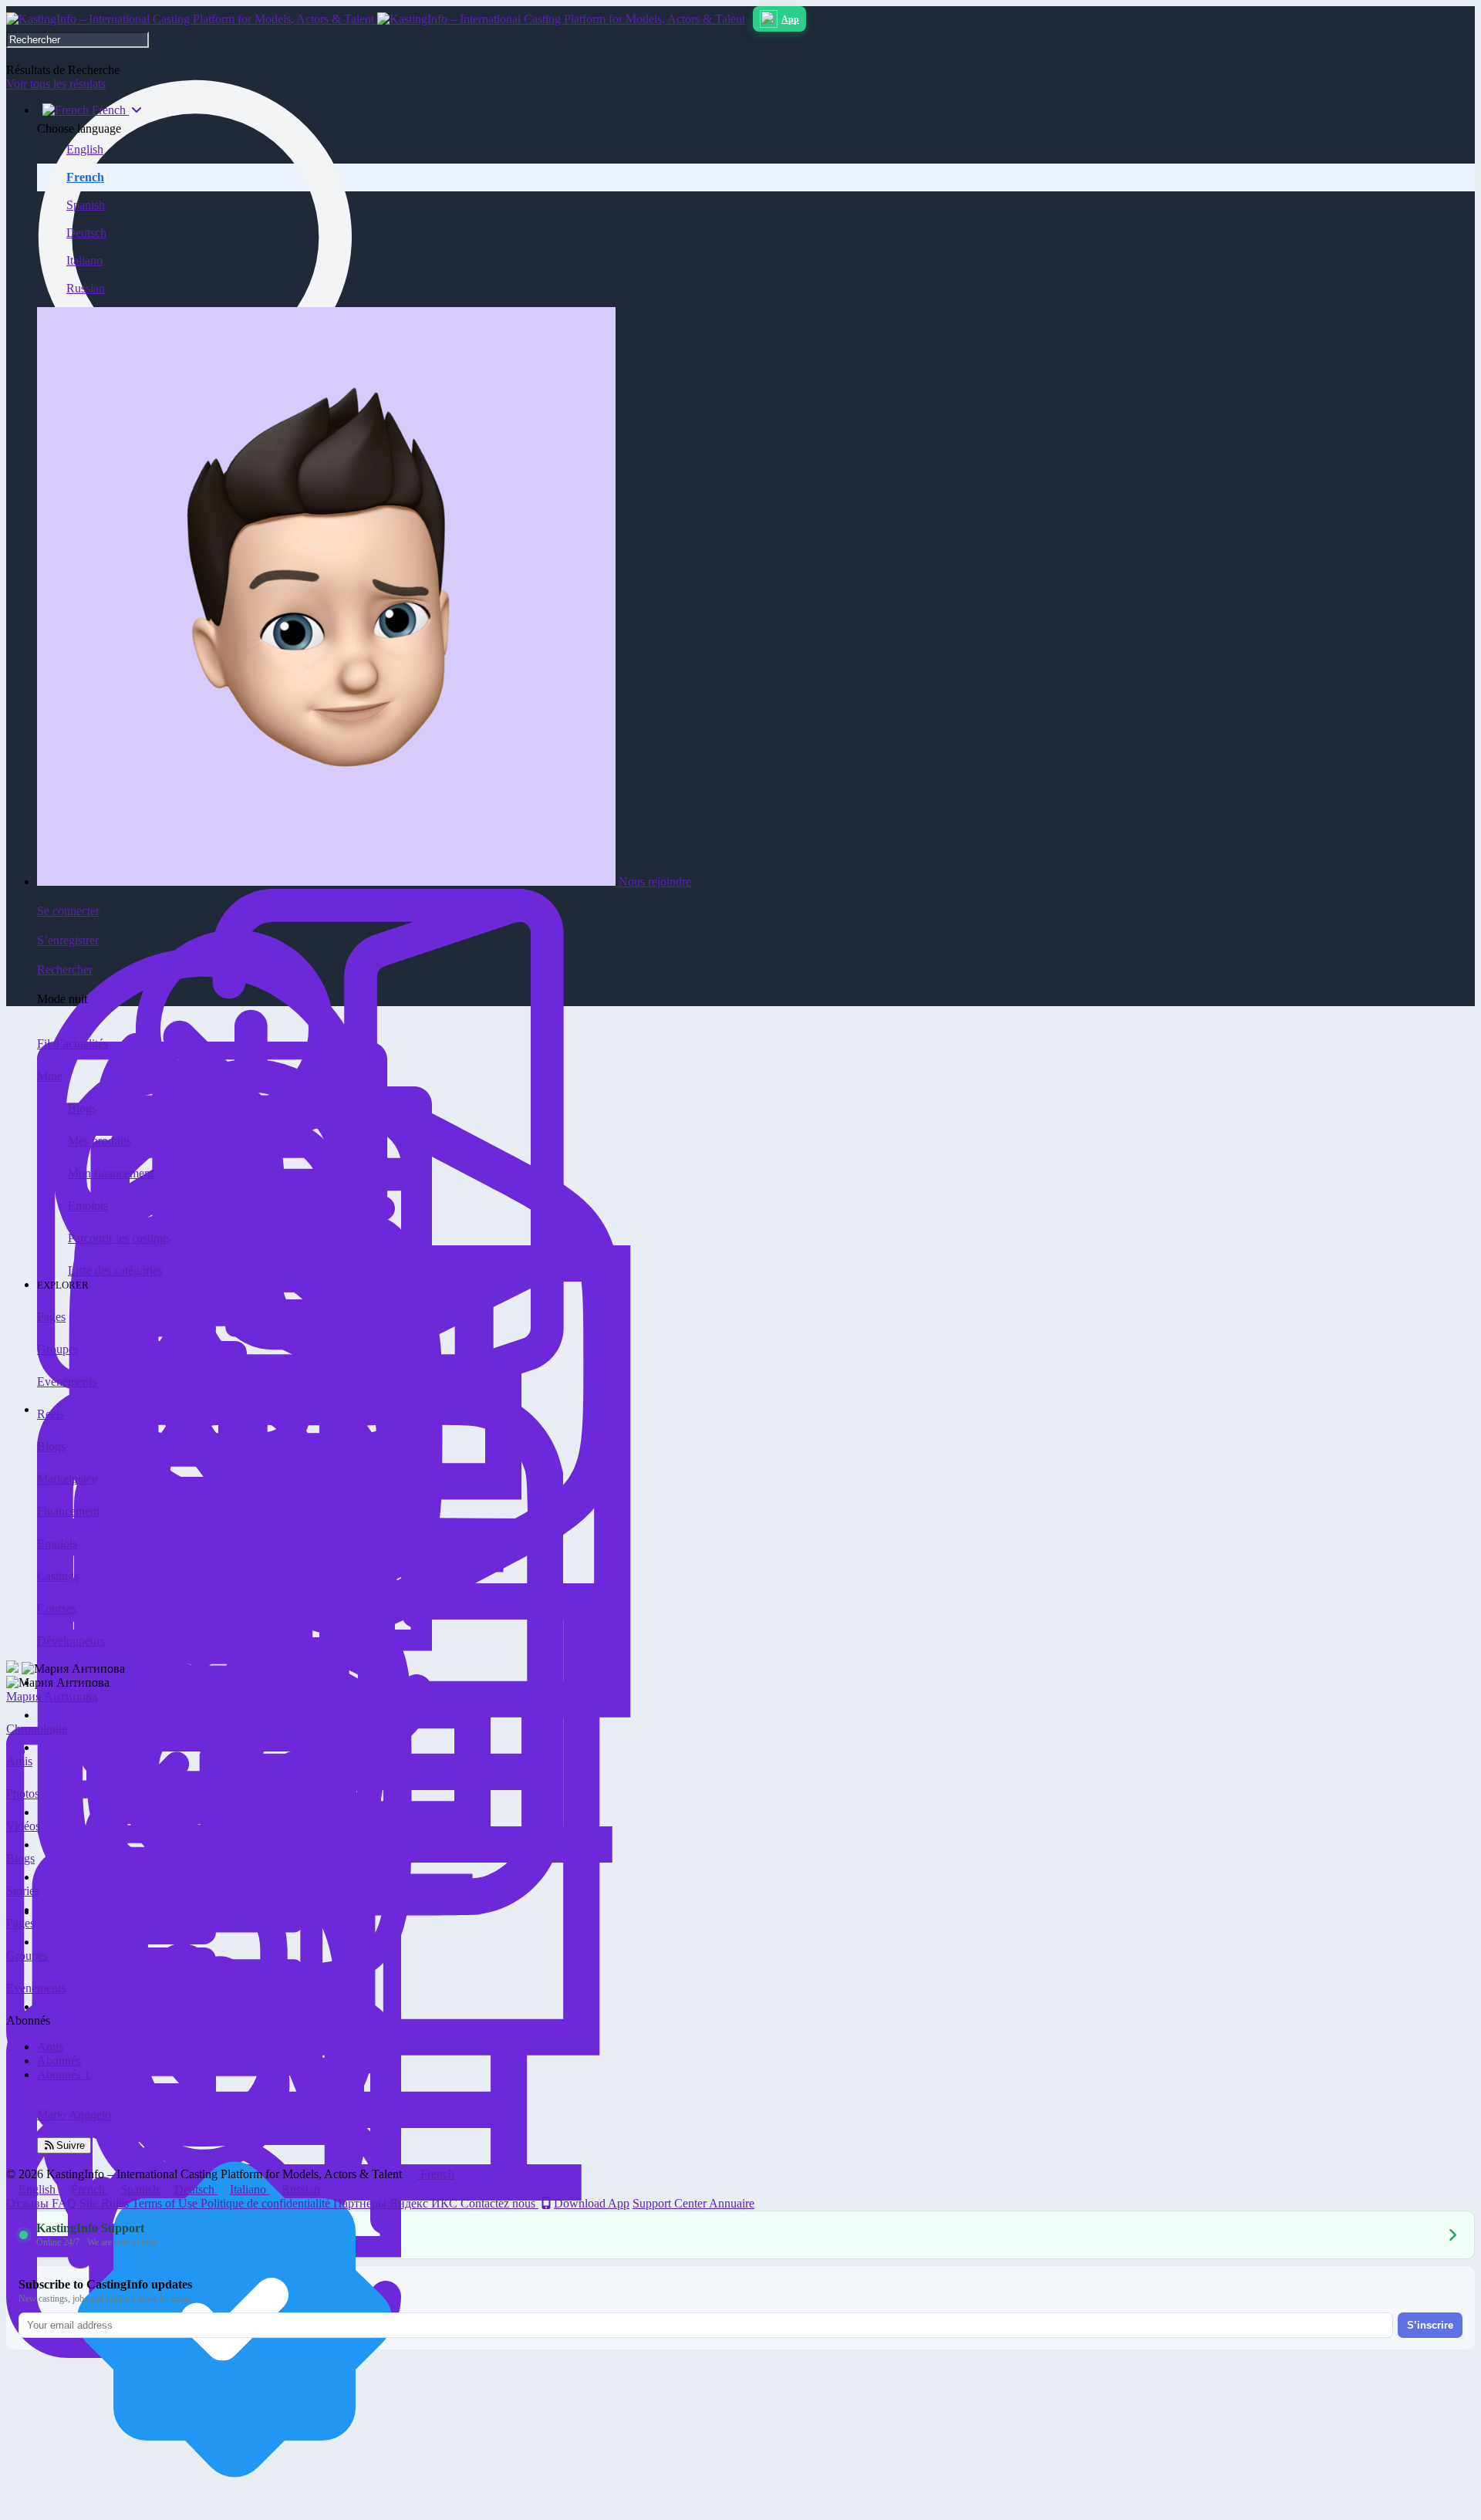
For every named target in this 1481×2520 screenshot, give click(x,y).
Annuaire (732, 2203)
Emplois (88, 1206)
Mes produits (100, 1141)
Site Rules (106, 2203)
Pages (51, 1317)
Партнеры (361, 2203)
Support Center (671, 2203)
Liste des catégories (115, 1270)
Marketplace (67, 1479)
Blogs (82, 1108)
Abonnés (59, 2061)
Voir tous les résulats (56, 84)
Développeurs (71, 1641)
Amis (50, 2047)
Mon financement (111, 1173)
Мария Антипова (52, 1696)
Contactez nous (499, 2203)
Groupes (58, 1349)
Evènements (67, 1382)
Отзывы (29, 2203)
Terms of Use (166, 2203)
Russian (86, 288)
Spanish (86, 205)
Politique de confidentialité (267, 2203)
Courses (57, 1608)
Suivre (71, 2145)
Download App (592, 2203)
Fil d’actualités (73, 1044)
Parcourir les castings (119, 1238)
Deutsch (86, 233)
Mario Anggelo (74, 2115)
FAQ (66, 2203)
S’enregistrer (68, 940)
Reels (51, 1414)
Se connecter (68, 911)
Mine (50, 1076)
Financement (68, 1511)
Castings (58, 1576)
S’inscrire (1430, 2325)
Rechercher (65, 969)
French (85, 177)
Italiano (84, 260)
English (85, 149)
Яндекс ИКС (425, 2203)
